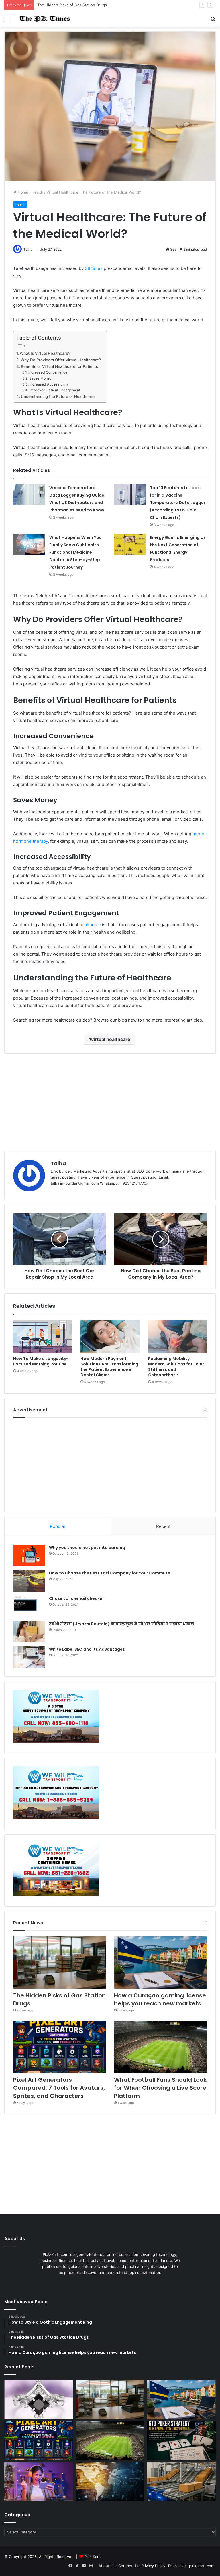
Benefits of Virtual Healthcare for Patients (59, 366)
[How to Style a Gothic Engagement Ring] (39, 2399)
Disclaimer (177, 2566)
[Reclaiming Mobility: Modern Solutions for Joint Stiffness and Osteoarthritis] (177, 1337)
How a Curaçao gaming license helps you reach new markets (92, 5)
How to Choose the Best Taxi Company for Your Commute (110, 1573)
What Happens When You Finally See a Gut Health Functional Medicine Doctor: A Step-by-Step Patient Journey (75, 552)
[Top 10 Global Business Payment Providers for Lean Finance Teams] (110, 2482)
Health (37, 192)
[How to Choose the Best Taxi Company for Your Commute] (29, 1581)
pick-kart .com (202, 2566)
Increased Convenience (48, 372)
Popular (58, 1526)
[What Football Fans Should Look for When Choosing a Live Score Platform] (160, 2047)
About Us (107, 2566)
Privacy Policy (153, 2566)
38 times (94, 268)
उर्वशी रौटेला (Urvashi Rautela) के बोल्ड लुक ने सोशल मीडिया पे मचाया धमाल (122, 1624)
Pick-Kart (92, 2557)
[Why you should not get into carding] (29, 1555)
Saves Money (40, 378)
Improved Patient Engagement (55, 390)
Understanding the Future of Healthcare (58, 396)
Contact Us (128, 2566)
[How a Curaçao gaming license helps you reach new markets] (160, 1962)
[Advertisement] (110, 1102)
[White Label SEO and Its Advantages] (29, 1657)
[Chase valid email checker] (29, 1606)
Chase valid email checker (76, 1598)
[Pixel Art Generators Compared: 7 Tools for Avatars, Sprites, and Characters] (60, 2047)
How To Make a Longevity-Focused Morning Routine (41, 1361)
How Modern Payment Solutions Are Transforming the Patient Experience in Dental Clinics (109, 1367)
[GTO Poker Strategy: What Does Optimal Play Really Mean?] (181, 2441)
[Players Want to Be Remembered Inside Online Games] (39, 2482)
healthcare (90, 925)
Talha (28, 249)
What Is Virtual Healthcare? (45, 353)
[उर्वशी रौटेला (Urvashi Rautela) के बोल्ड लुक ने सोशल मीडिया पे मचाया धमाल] (29, 1632)
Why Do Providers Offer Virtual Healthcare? (61, 360)
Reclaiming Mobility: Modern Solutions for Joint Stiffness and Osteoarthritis (176, 1367)
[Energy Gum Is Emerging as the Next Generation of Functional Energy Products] (130, 544)
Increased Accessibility (49, 384)
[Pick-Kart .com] (45, 19)
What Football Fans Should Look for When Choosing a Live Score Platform (160, 2088)
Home (22, 192)
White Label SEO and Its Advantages (87, 1649)
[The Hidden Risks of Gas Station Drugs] (60, 1962)
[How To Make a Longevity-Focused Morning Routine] (43, 1337)
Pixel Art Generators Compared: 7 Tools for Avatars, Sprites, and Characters (59, 2088)
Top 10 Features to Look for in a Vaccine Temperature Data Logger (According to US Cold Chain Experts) (178, 503)
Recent (163, 1526)
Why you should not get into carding (87, 1548)
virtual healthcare (111, 1039)
